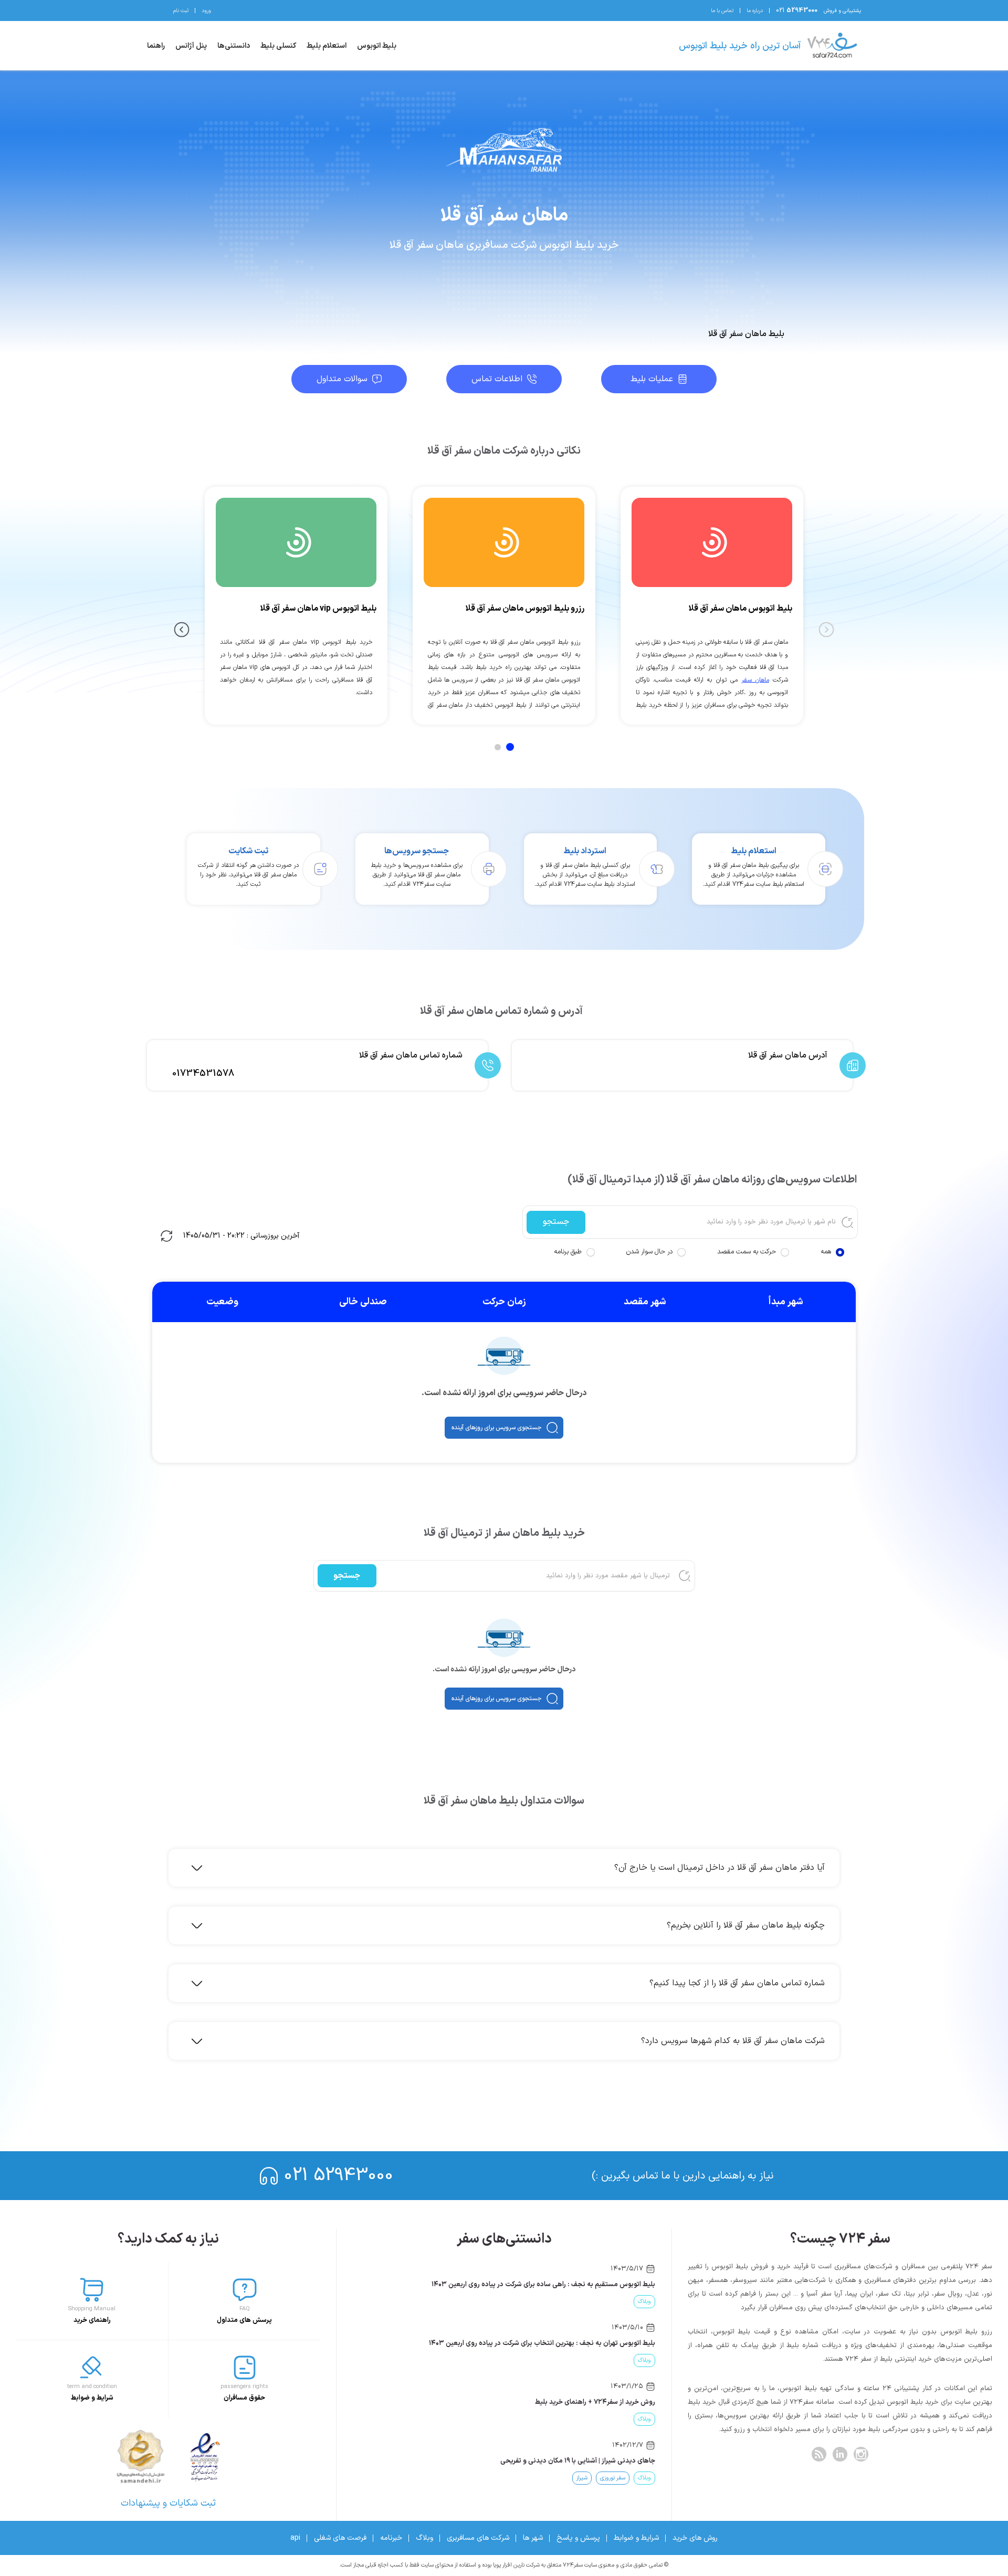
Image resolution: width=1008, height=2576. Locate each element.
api (295, 2538)
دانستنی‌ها (234, 46)
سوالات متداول (342, 379)
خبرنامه (391, 2538)
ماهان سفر (755, 680)
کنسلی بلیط (278, 46)
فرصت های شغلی (340, 2538)
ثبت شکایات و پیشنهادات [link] (168, 2503)
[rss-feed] (819, 2454)
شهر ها (533, 2538)
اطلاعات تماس (497, 379)
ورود (206, 11)
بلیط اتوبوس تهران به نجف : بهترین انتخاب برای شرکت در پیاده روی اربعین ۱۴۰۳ (542, 2343)
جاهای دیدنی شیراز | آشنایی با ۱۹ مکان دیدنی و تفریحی (578, 2461)
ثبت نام (181, 11)
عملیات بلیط (652, 379)
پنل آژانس (191, 46)
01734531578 (203, 1074)
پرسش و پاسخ (578, 2538)
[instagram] (861, 2454)
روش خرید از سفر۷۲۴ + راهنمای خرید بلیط (595, 2402)
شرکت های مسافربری (478, 2538)
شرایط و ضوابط (636, 2538)
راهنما (156, 46)
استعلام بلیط (327, 46)
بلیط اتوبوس (377, 46)
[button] (504, 1428)
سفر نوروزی (613, 2478)
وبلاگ (644, 2302)
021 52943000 (339, 2176)
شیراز (582, 2478)
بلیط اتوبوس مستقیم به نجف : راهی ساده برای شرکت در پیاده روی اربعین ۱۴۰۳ (543, 2285)
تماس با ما (722, 11)
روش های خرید (695, 2538)
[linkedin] (840, 2454)
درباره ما (755, 11)
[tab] (510, 747)
